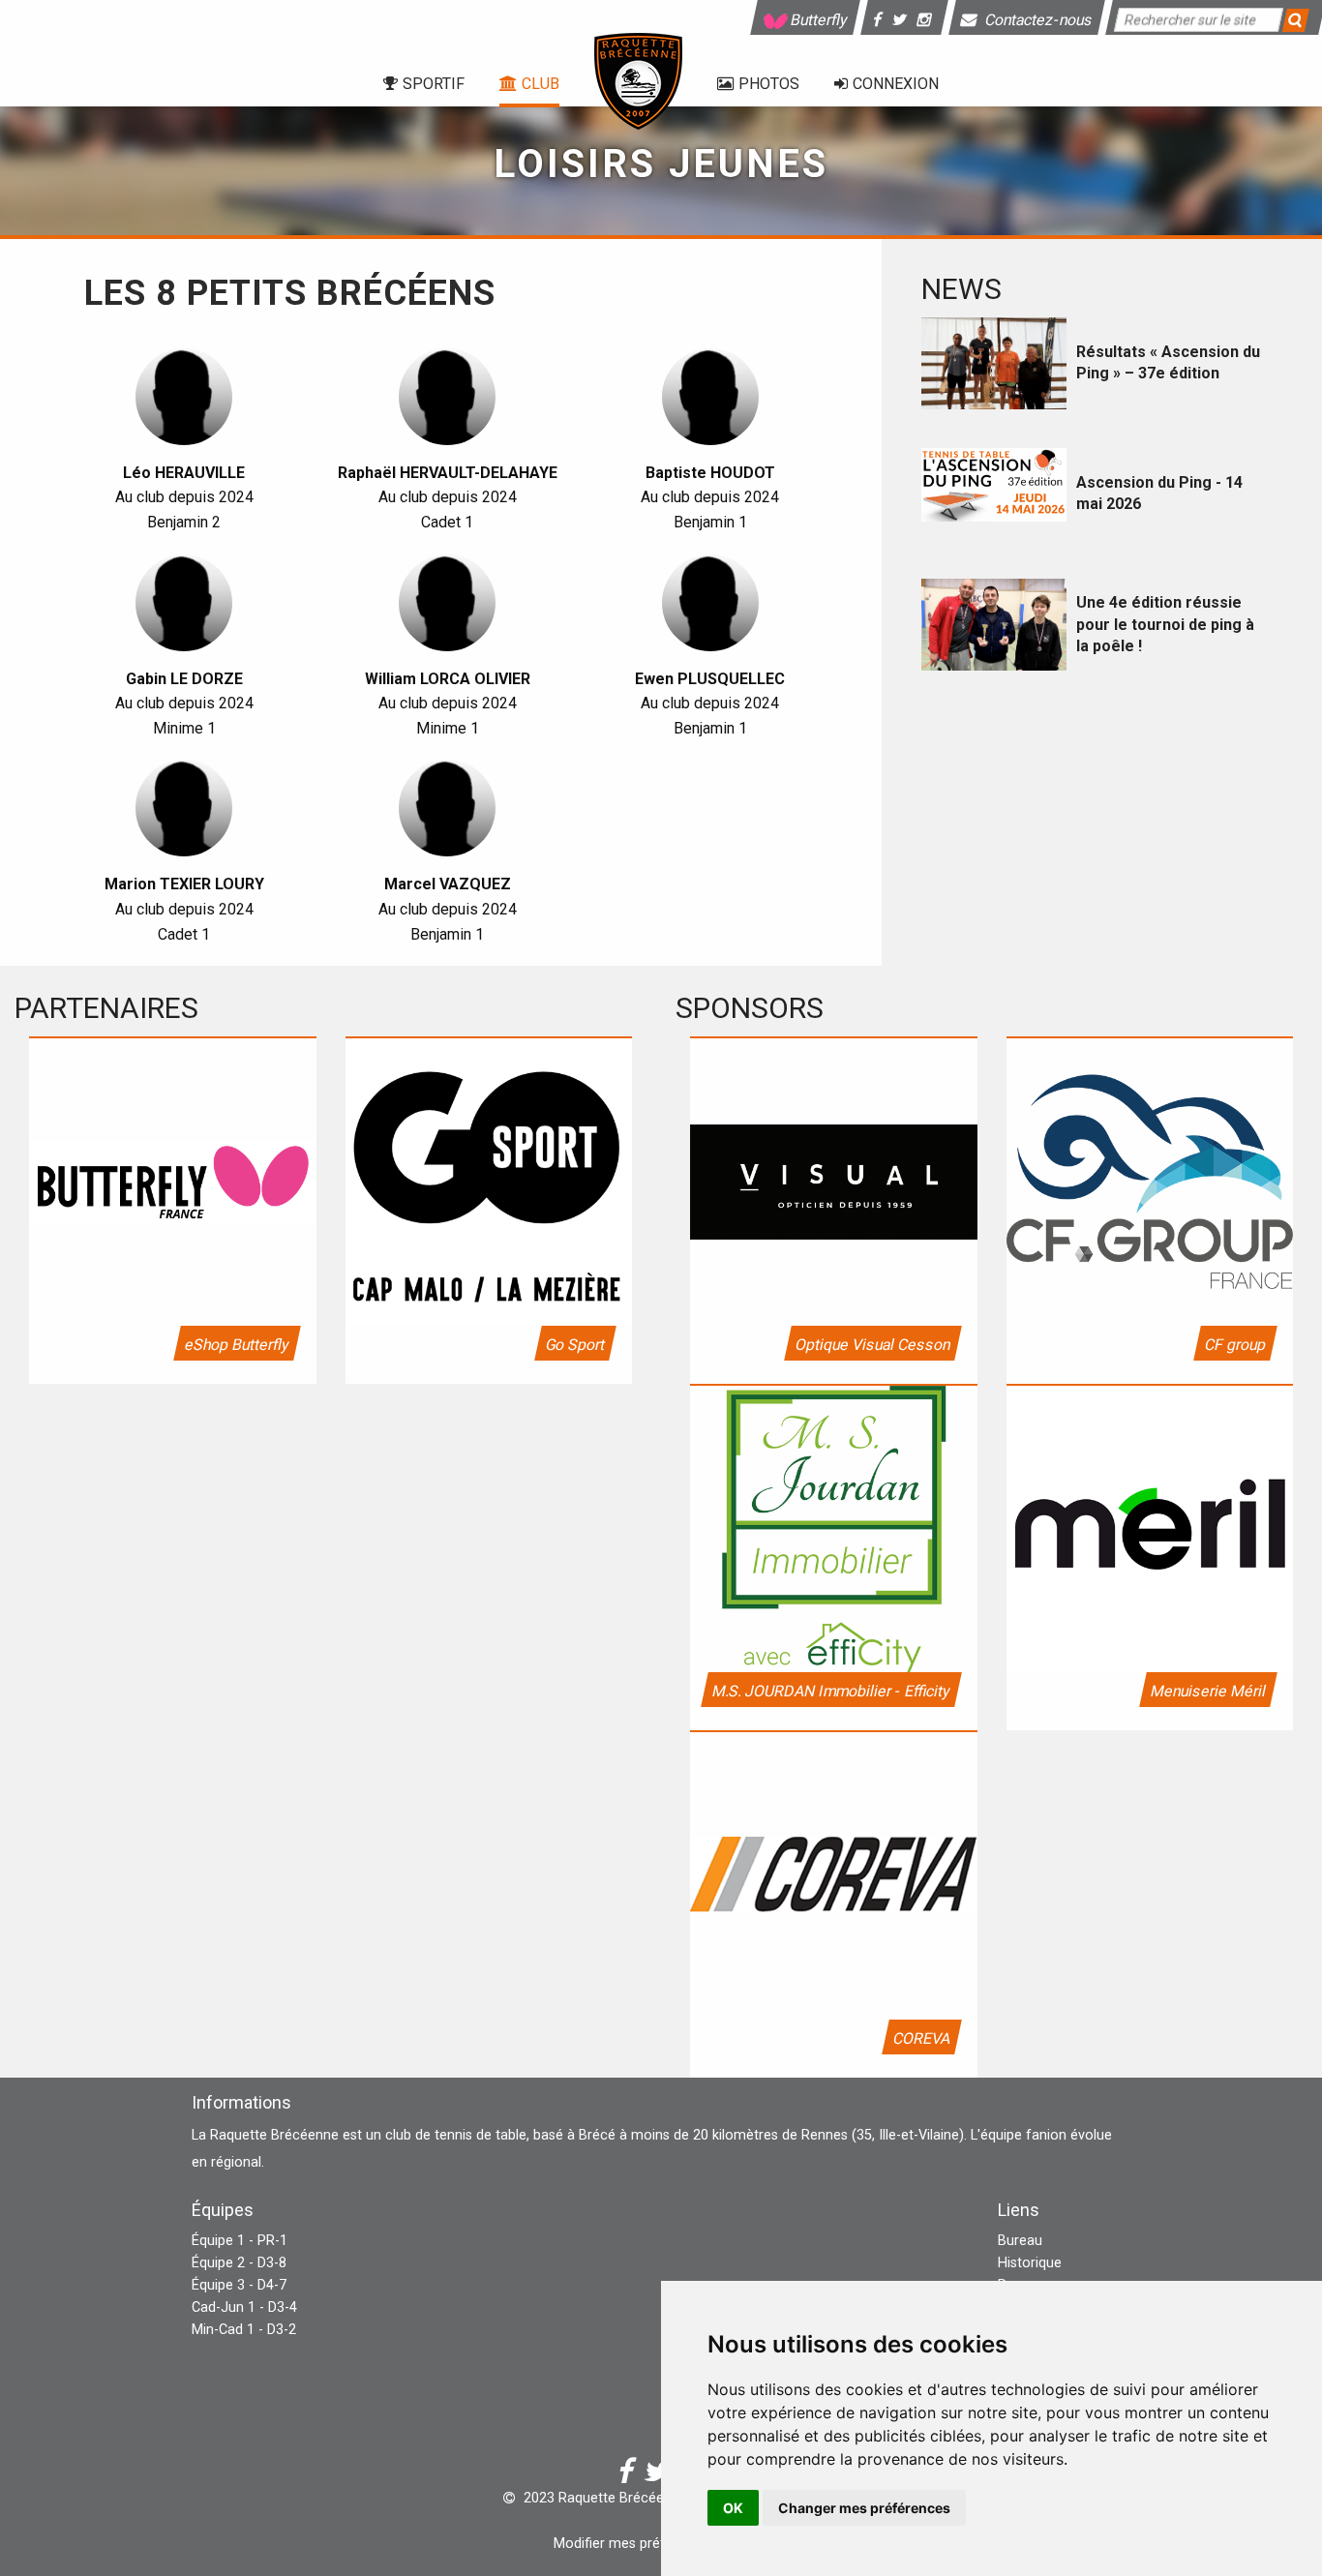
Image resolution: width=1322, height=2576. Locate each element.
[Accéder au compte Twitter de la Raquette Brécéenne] (902, 20)
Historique (1030, 2263)
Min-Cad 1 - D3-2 (244, 2330)
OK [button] (733, 2508)
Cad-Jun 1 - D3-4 (244, 2307)
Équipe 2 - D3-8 (239, 2263)
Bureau (1020, 2241)
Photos (769, 84)
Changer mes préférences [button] (864, 2508)
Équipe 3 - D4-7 (239, 2285)
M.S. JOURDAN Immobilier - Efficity (830, 1691)
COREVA (921, 2038)
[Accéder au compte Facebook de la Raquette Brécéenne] (880, 20)
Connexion (896, 84)
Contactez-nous (1038, 20)
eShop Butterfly (236, 1345)
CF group (1235, 1345)
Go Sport (575, 1345)
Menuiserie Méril (1208, 1691)
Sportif (434, 84)
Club (541, 84)
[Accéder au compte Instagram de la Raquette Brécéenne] (927, 20)
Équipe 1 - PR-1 (240, 2241)
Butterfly (818, 20)
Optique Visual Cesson (872, 1345)
